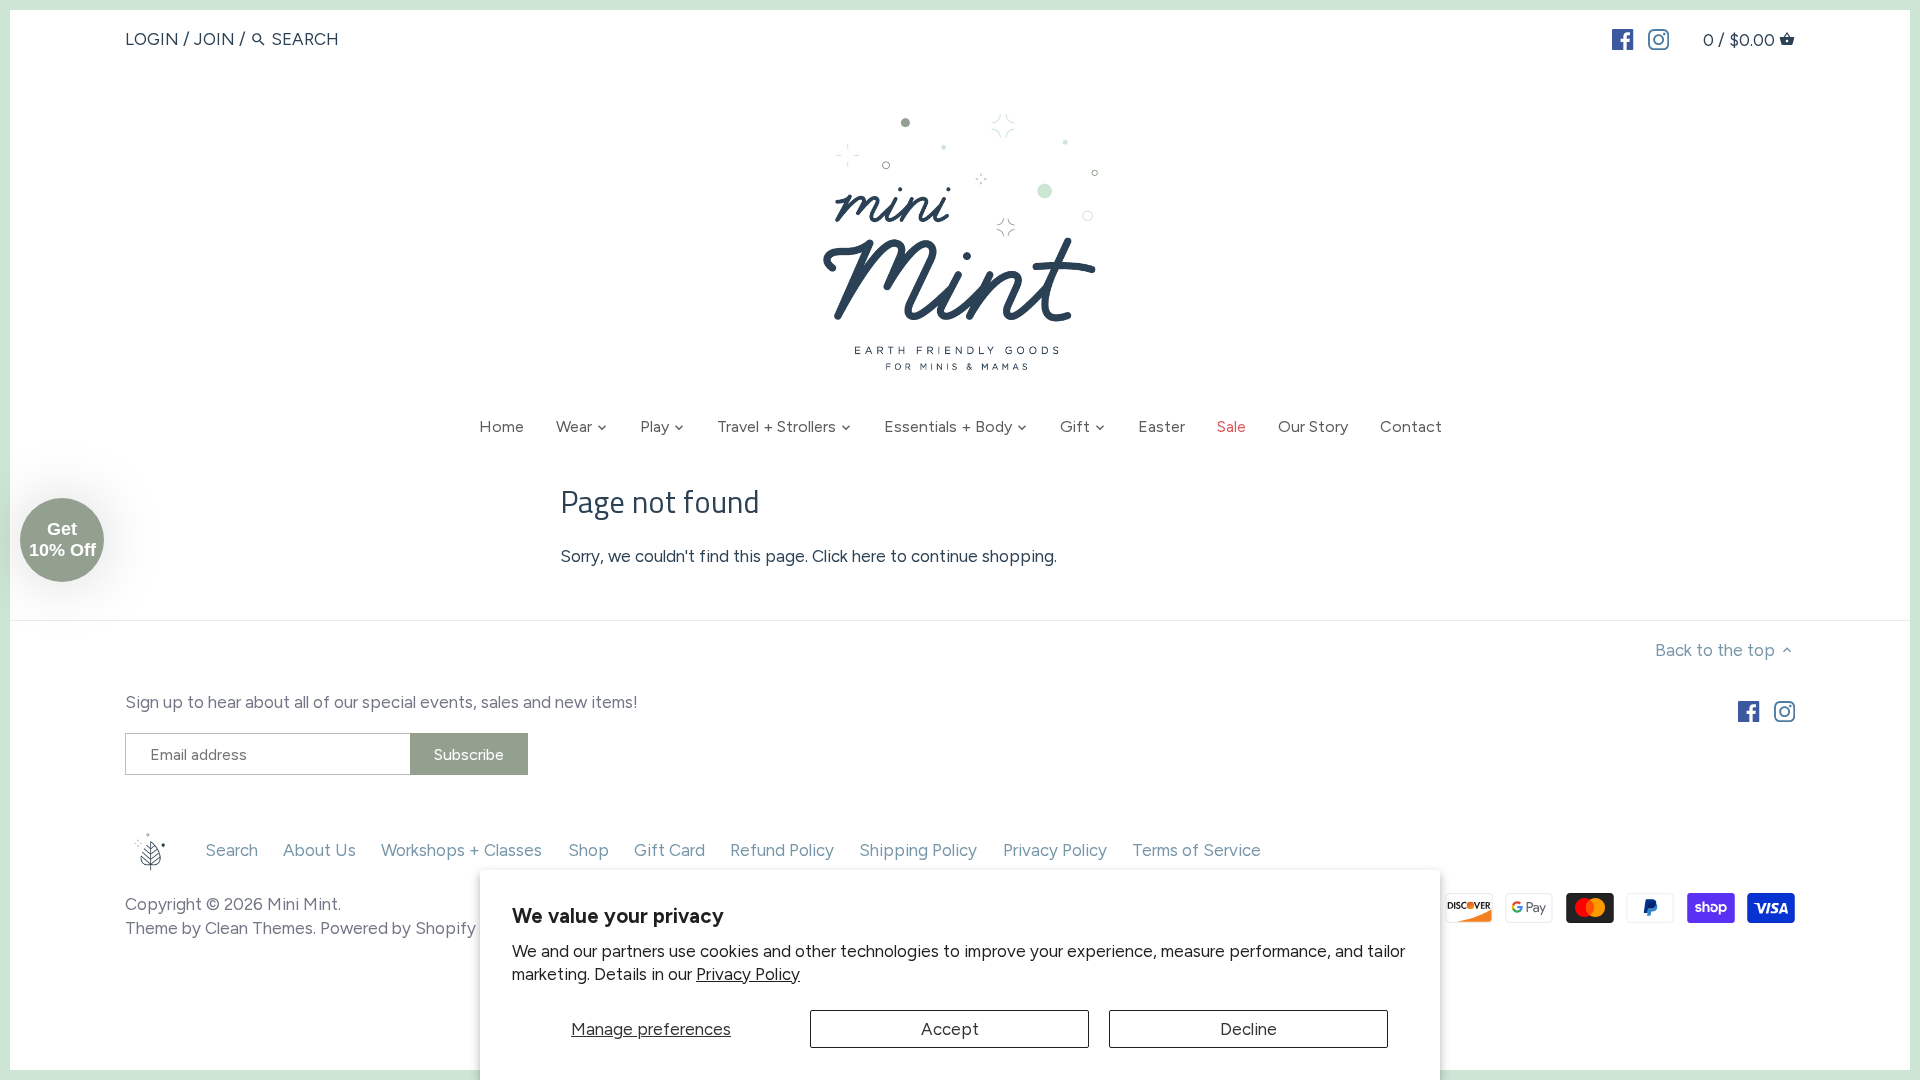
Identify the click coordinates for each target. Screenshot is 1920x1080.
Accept (950, 1029)
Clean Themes (259, 928)
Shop (588, 850)
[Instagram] (1658, 38)
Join (214, 39)
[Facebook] (1622, 38)
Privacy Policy (748, 974)
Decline (1248, 1029)
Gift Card (669, 850)
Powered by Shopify (398, 928)
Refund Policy (782, 850)
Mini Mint (302, 904)
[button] (62, 540)
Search (231, 850)
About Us (319, 850)
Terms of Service (1196, 850)
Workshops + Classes (461, 850)
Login (152, 39)
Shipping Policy (918, 850)
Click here (849, 556)
